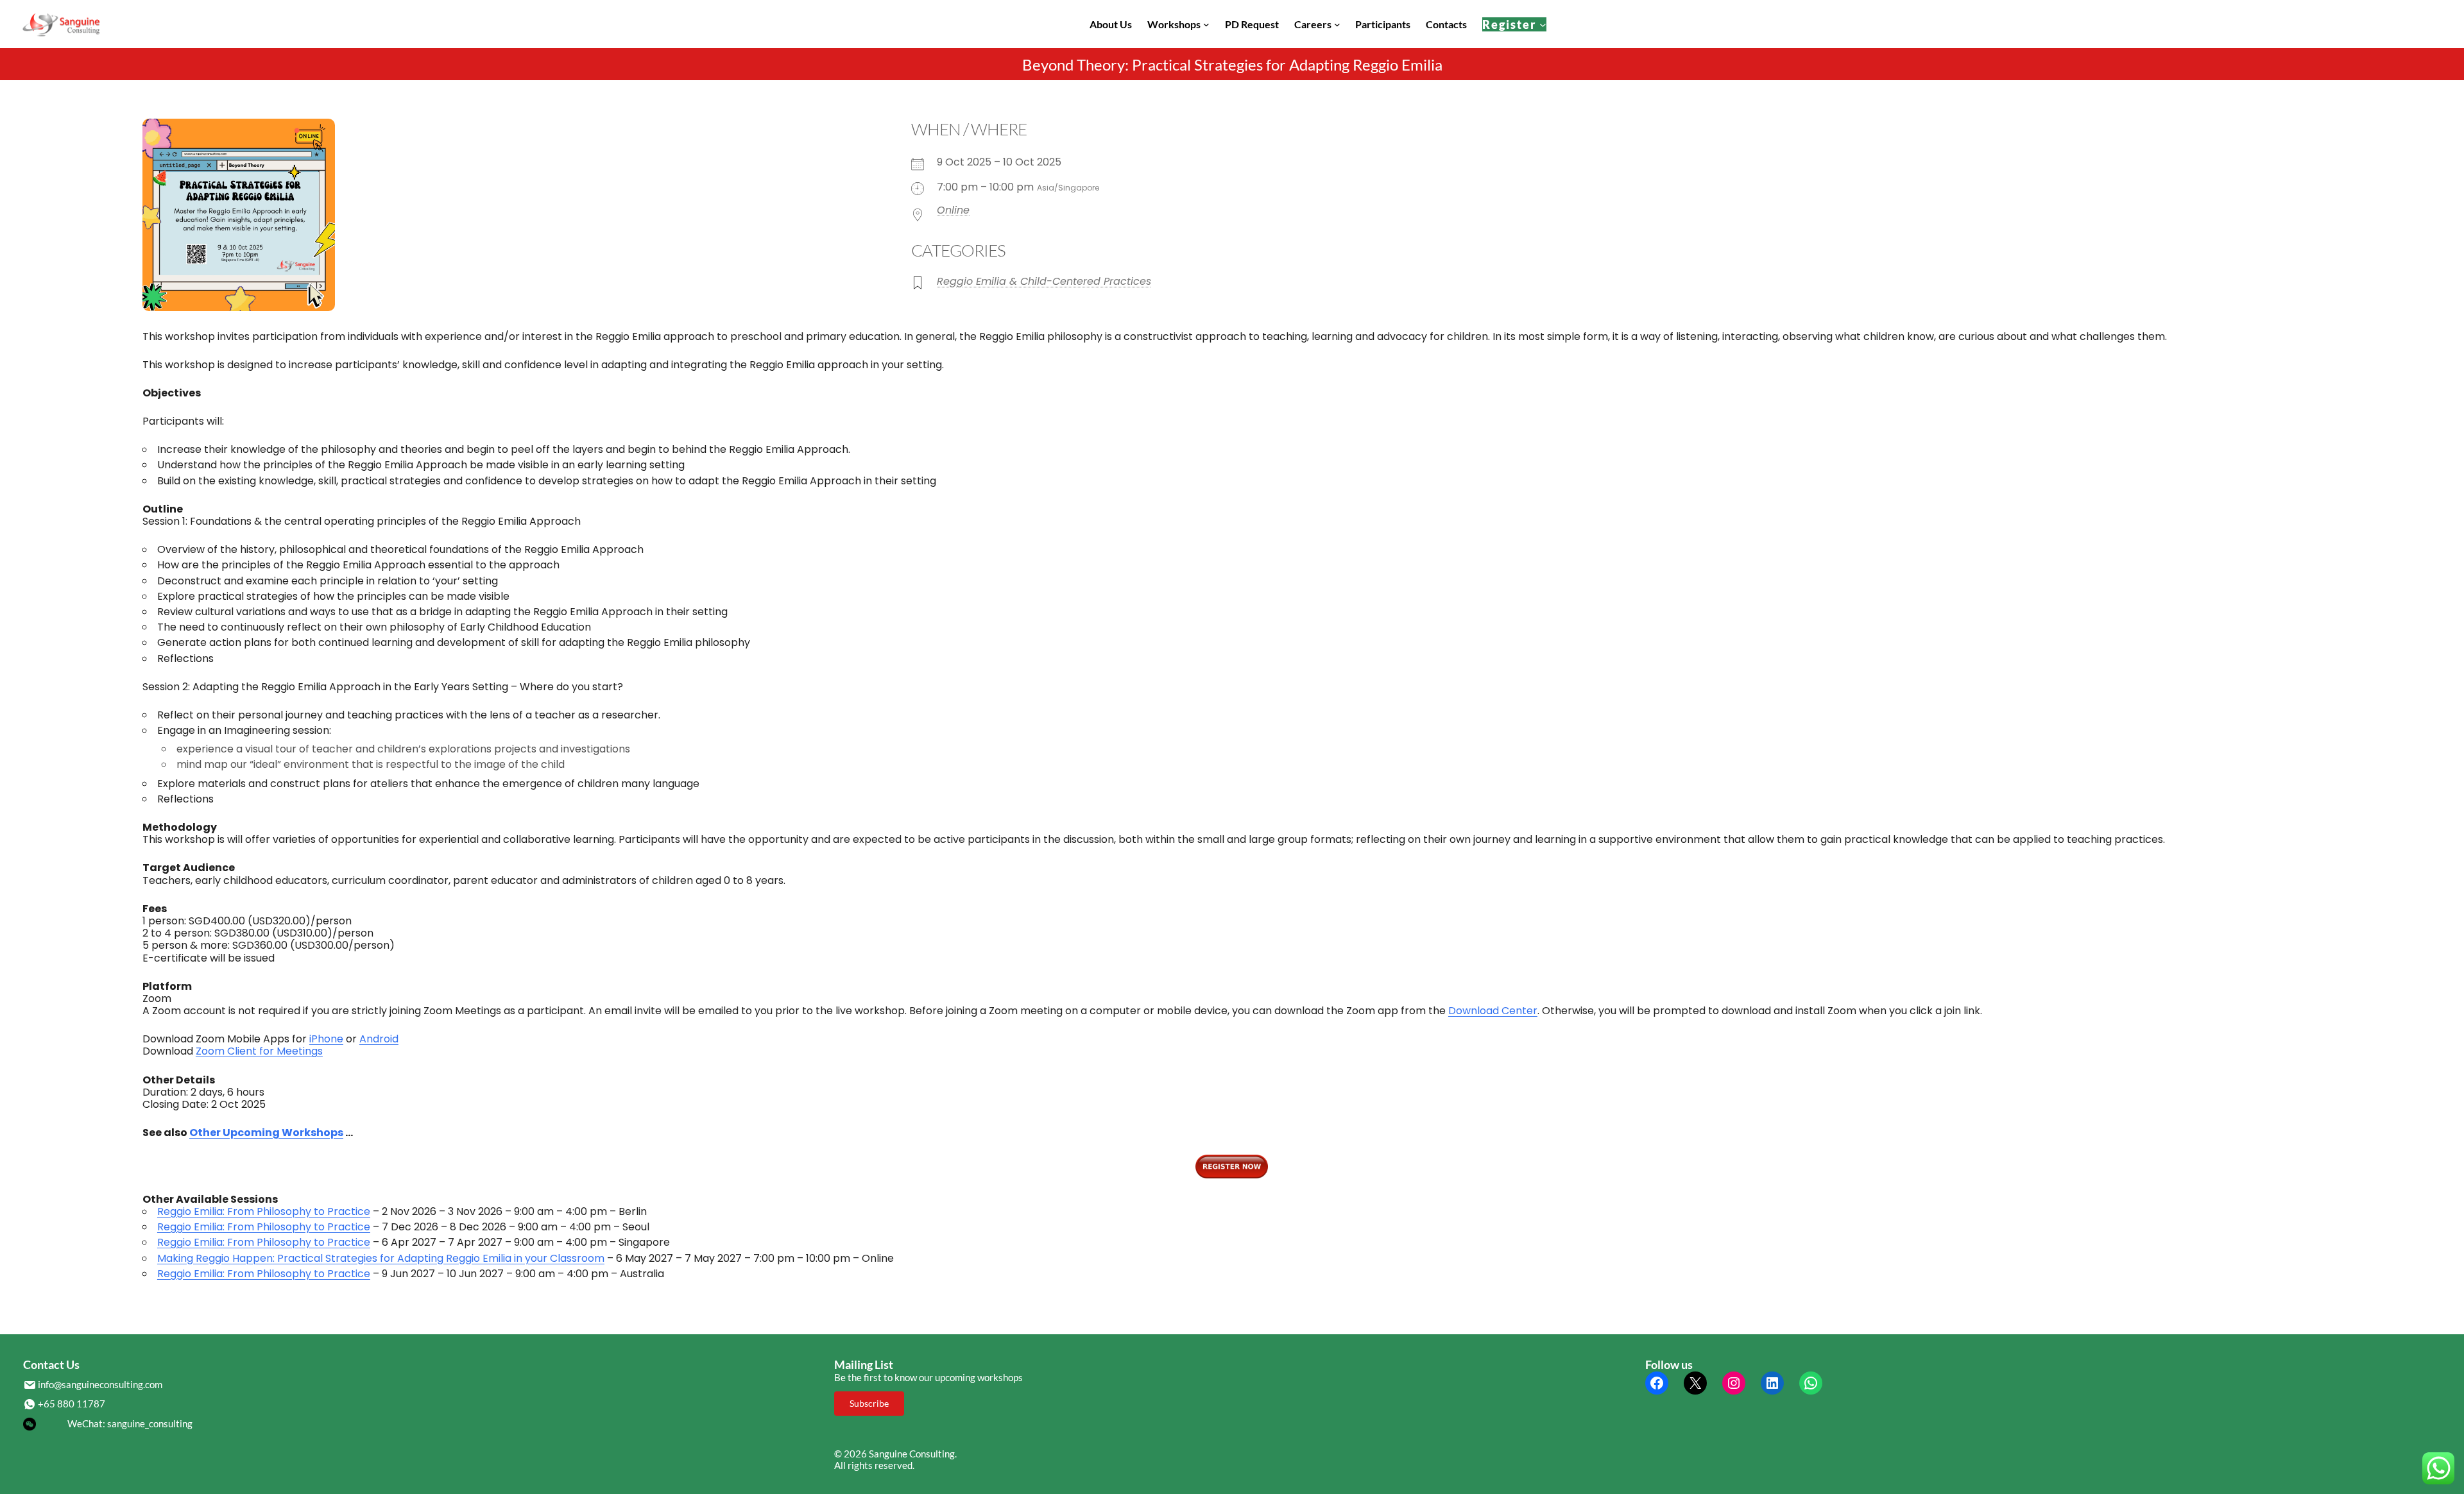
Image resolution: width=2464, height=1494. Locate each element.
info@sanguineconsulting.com (100, 1384)
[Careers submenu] (1337, 24)
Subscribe (869, 1403)
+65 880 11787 (72, 1404)
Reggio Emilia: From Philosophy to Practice (264, 1211)
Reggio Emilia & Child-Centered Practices (1044, 281)
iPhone (326, 1039)
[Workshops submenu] (1206, 24)
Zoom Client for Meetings (259, 1051)
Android (379, 1039)
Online (953, 210)
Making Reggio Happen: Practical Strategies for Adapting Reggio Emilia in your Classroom (381, 1258)
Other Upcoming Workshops (266, 1133)
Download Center (1493, 1011)
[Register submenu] (1543, 24)
